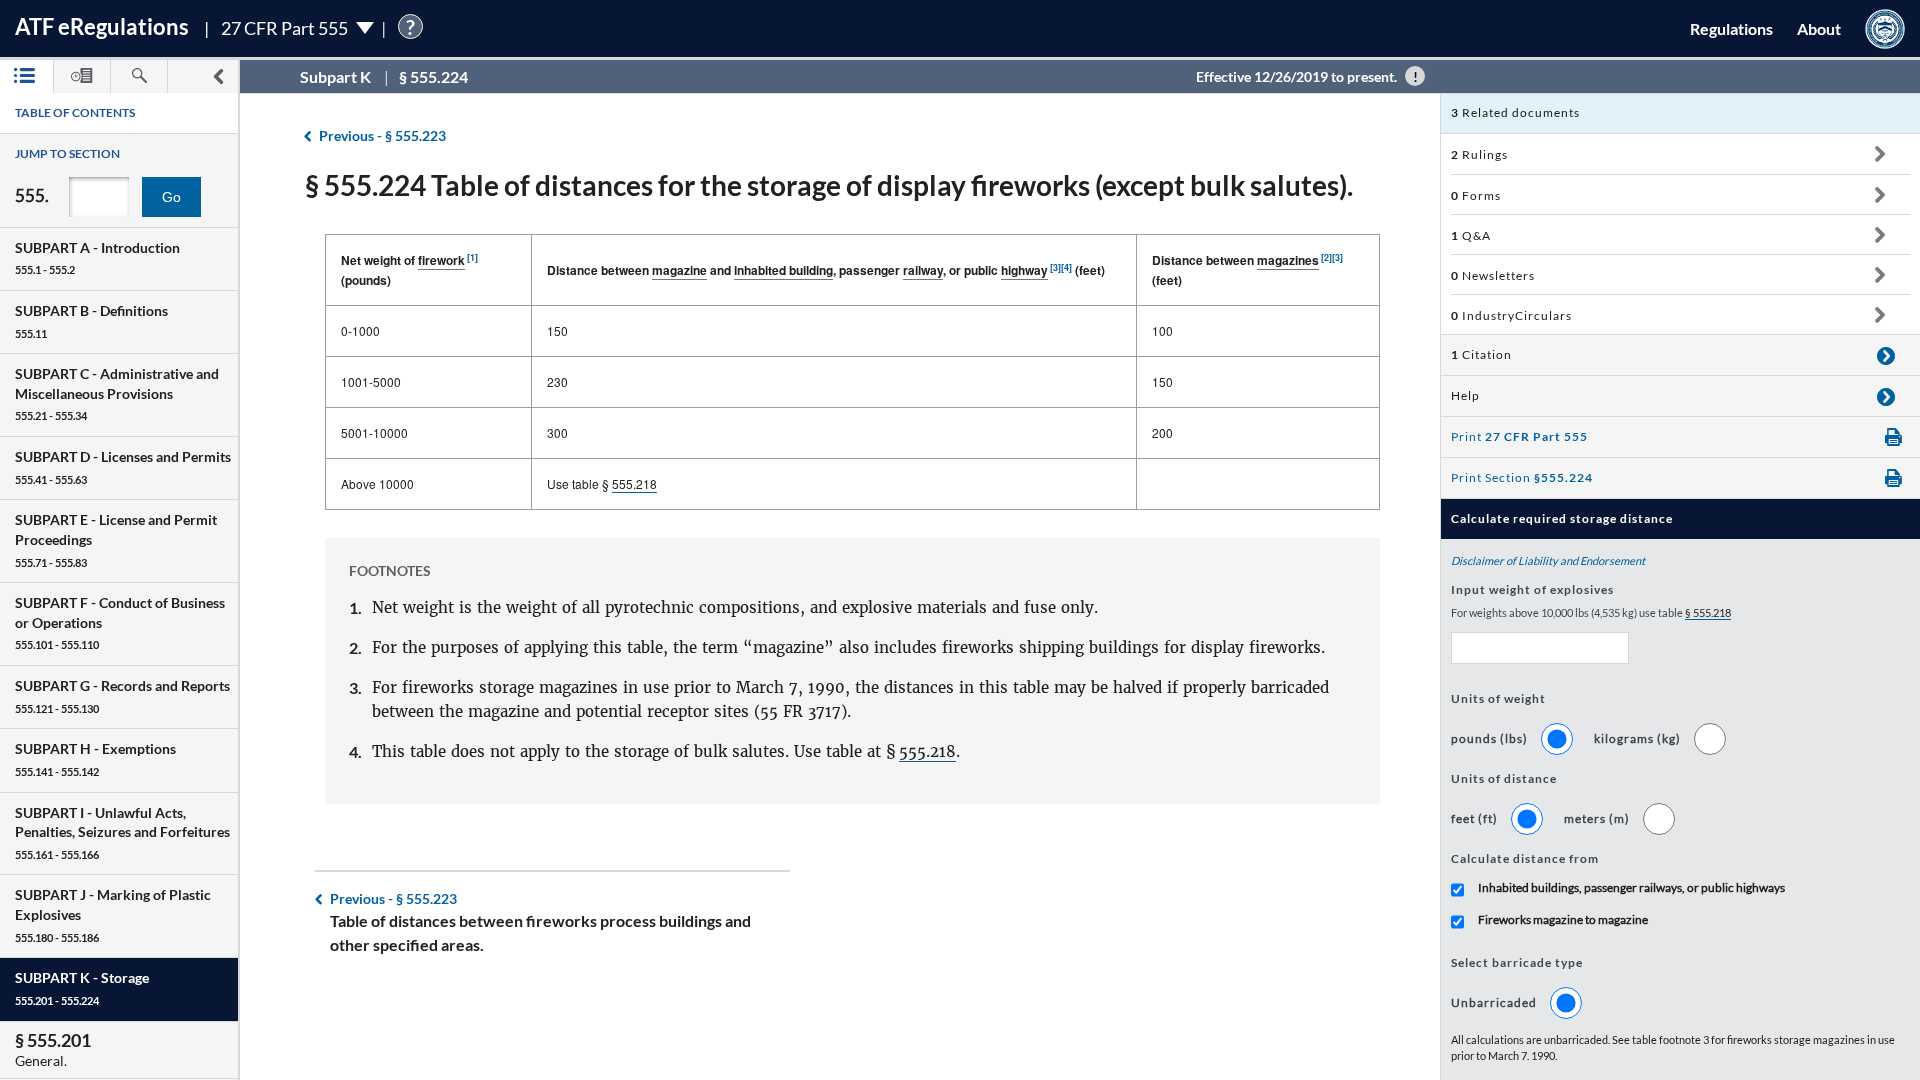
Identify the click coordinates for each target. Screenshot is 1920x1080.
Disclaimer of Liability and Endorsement (1548, 560)
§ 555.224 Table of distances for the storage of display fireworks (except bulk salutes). (829, 185)
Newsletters (1493, 275)
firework (441, 260)
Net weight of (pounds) (409, 270)
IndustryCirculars (1511, 315)
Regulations (1731, 28)
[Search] (139, 76)
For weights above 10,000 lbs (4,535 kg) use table (1591, 612)
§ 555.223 (382, 135)
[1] (472, 257)
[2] (1326, 257)
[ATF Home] (1885, 28)
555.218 (634, 483)
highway (1024, 270)
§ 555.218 (1708, 612)
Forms (1476, 195)
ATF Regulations (102, 26)
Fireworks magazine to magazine (1563, 919)
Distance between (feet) (1247, 270)
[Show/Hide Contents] (1879, 154)
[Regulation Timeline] (82, 76)
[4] (1066, 267)
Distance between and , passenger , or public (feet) (826, 270)
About (1819, 28)
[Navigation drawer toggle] (218, 76)
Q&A (1471, 235)
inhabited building (783, 270)
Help (1465, 395)
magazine (679, 270)
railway (923, 270)
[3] (1055, 267)
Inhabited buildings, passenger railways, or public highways (1631, 887)
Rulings (1479, 154)
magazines (1288, 260)
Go (171, 197)
